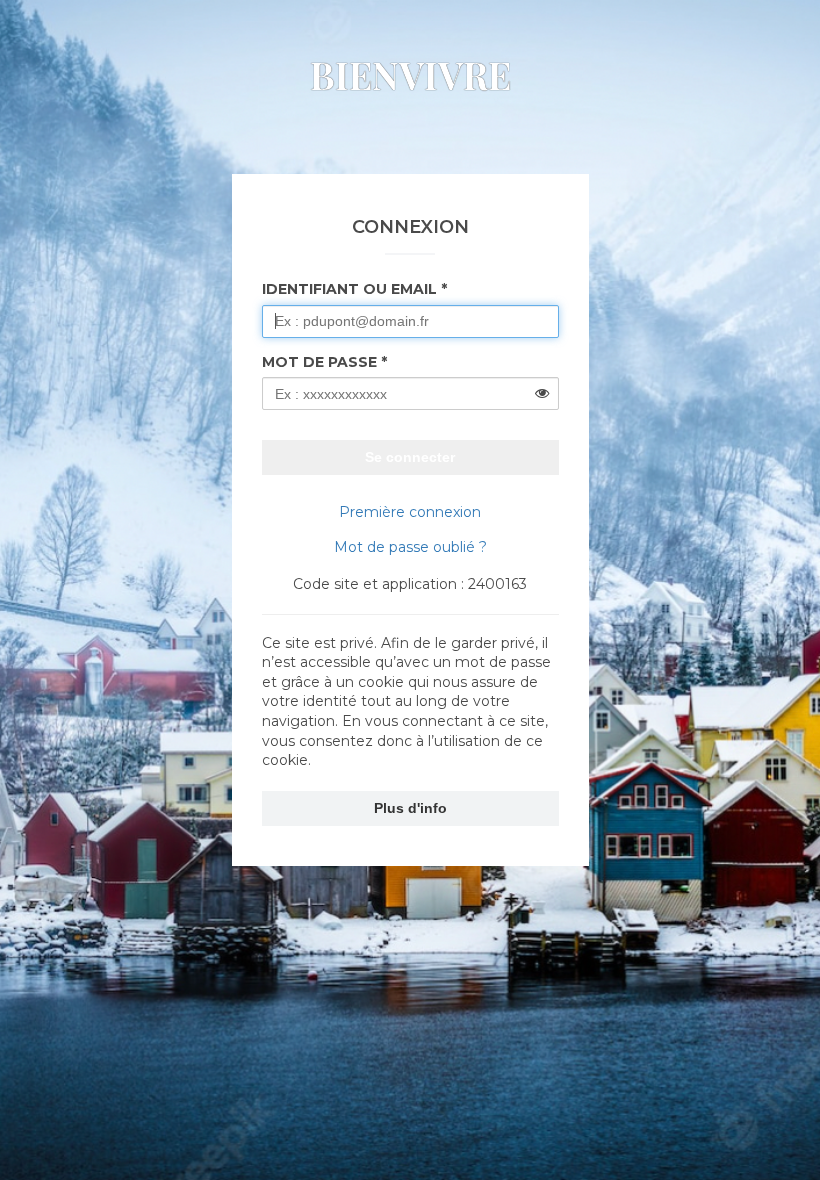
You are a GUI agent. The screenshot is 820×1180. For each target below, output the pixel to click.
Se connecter (410, 457)
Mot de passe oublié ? (410, 547)
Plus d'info (410, 808)
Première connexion (410, 512)
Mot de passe (319, 362)
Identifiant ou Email (349, 289)
